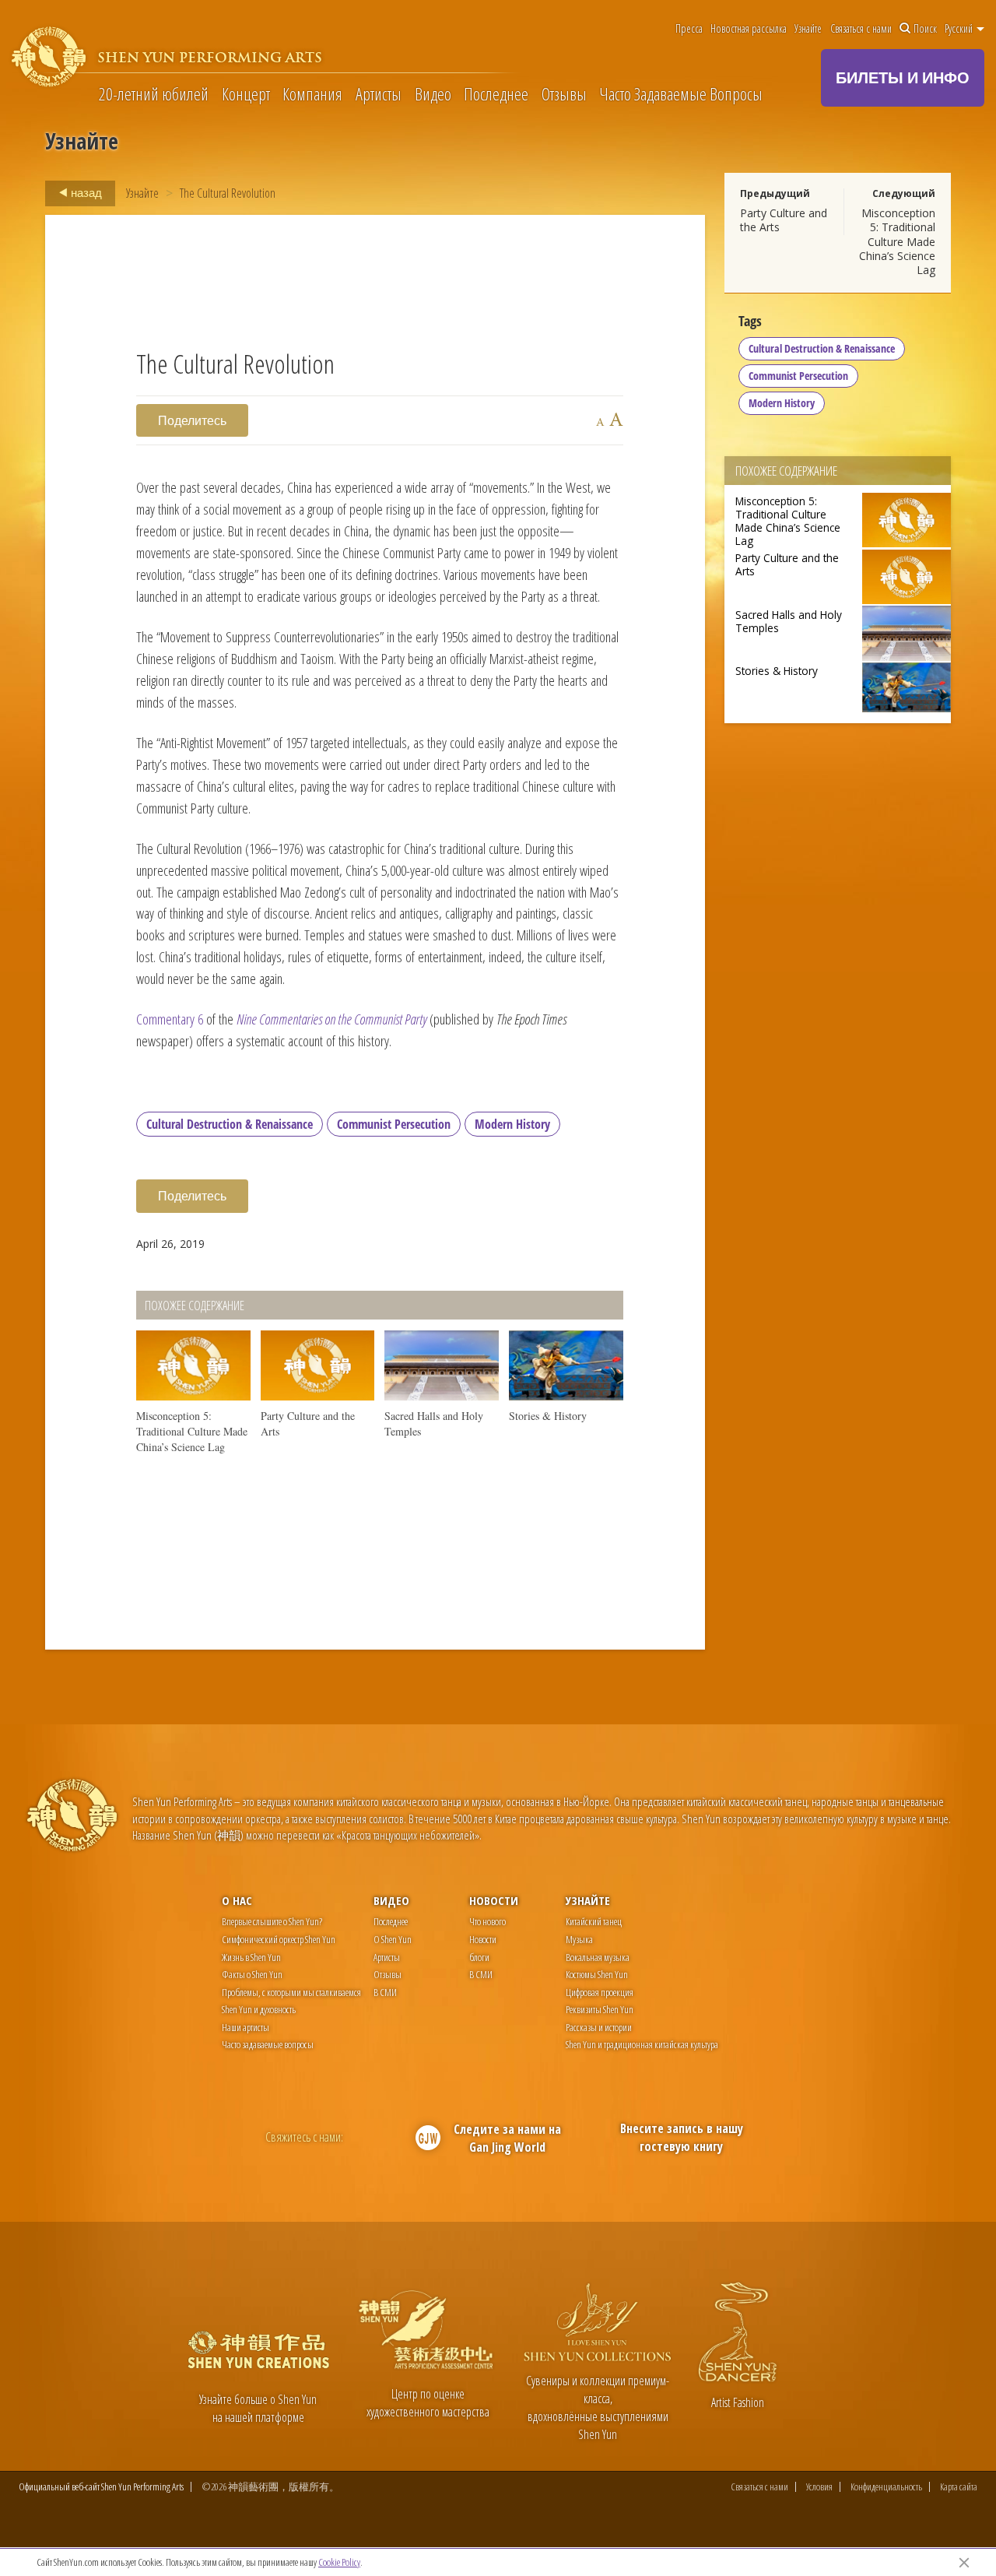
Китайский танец (594, 1921)
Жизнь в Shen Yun (251, 1957)
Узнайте (808, 29)
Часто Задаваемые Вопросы (681, 93)
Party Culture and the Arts (784, 220)
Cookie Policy (339, 2562)
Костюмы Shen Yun (597, 1974)
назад (85, 192)
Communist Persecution (394, 1124)
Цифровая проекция (600, 1992)
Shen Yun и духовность (259, 2009)
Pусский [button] (960, 29)
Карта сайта (959, 2487)
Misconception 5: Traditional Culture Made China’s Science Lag (897, 241)
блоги (479, 1957)
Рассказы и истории (599, 2027)
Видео (433, 93)
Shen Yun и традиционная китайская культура (642, 2044)
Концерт (246, 93)
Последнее (496, 93)
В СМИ (385, 1992)
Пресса (689, 29)
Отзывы (564, 93)
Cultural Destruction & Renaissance (230, 1124)
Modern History (512, 1124)
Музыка (579, 1939)
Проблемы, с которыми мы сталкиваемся (291, 1992)
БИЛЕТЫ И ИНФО (903, 77)
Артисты (379, 93)
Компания (312, 93)
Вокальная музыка (598, 1957)
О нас (237, 1900)
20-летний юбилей (154, 93)
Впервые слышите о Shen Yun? (272, 1921)
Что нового (487, 1921)
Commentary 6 (170, 1019)
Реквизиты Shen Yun (600, 2009)
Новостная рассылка (749, 29)
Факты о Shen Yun (252, 1974)
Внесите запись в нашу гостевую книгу (682, 2137)
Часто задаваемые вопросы (268, 2044)
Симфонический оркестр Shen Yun (279, 1939)
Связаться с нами (861, 29)
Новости (494, 1900)
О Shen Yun (393, 1939)
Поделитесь (192, 420)
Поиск (925, 29)
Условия (819, 2487)
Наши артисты (245, 2027)
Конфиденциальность (886, 2487)
